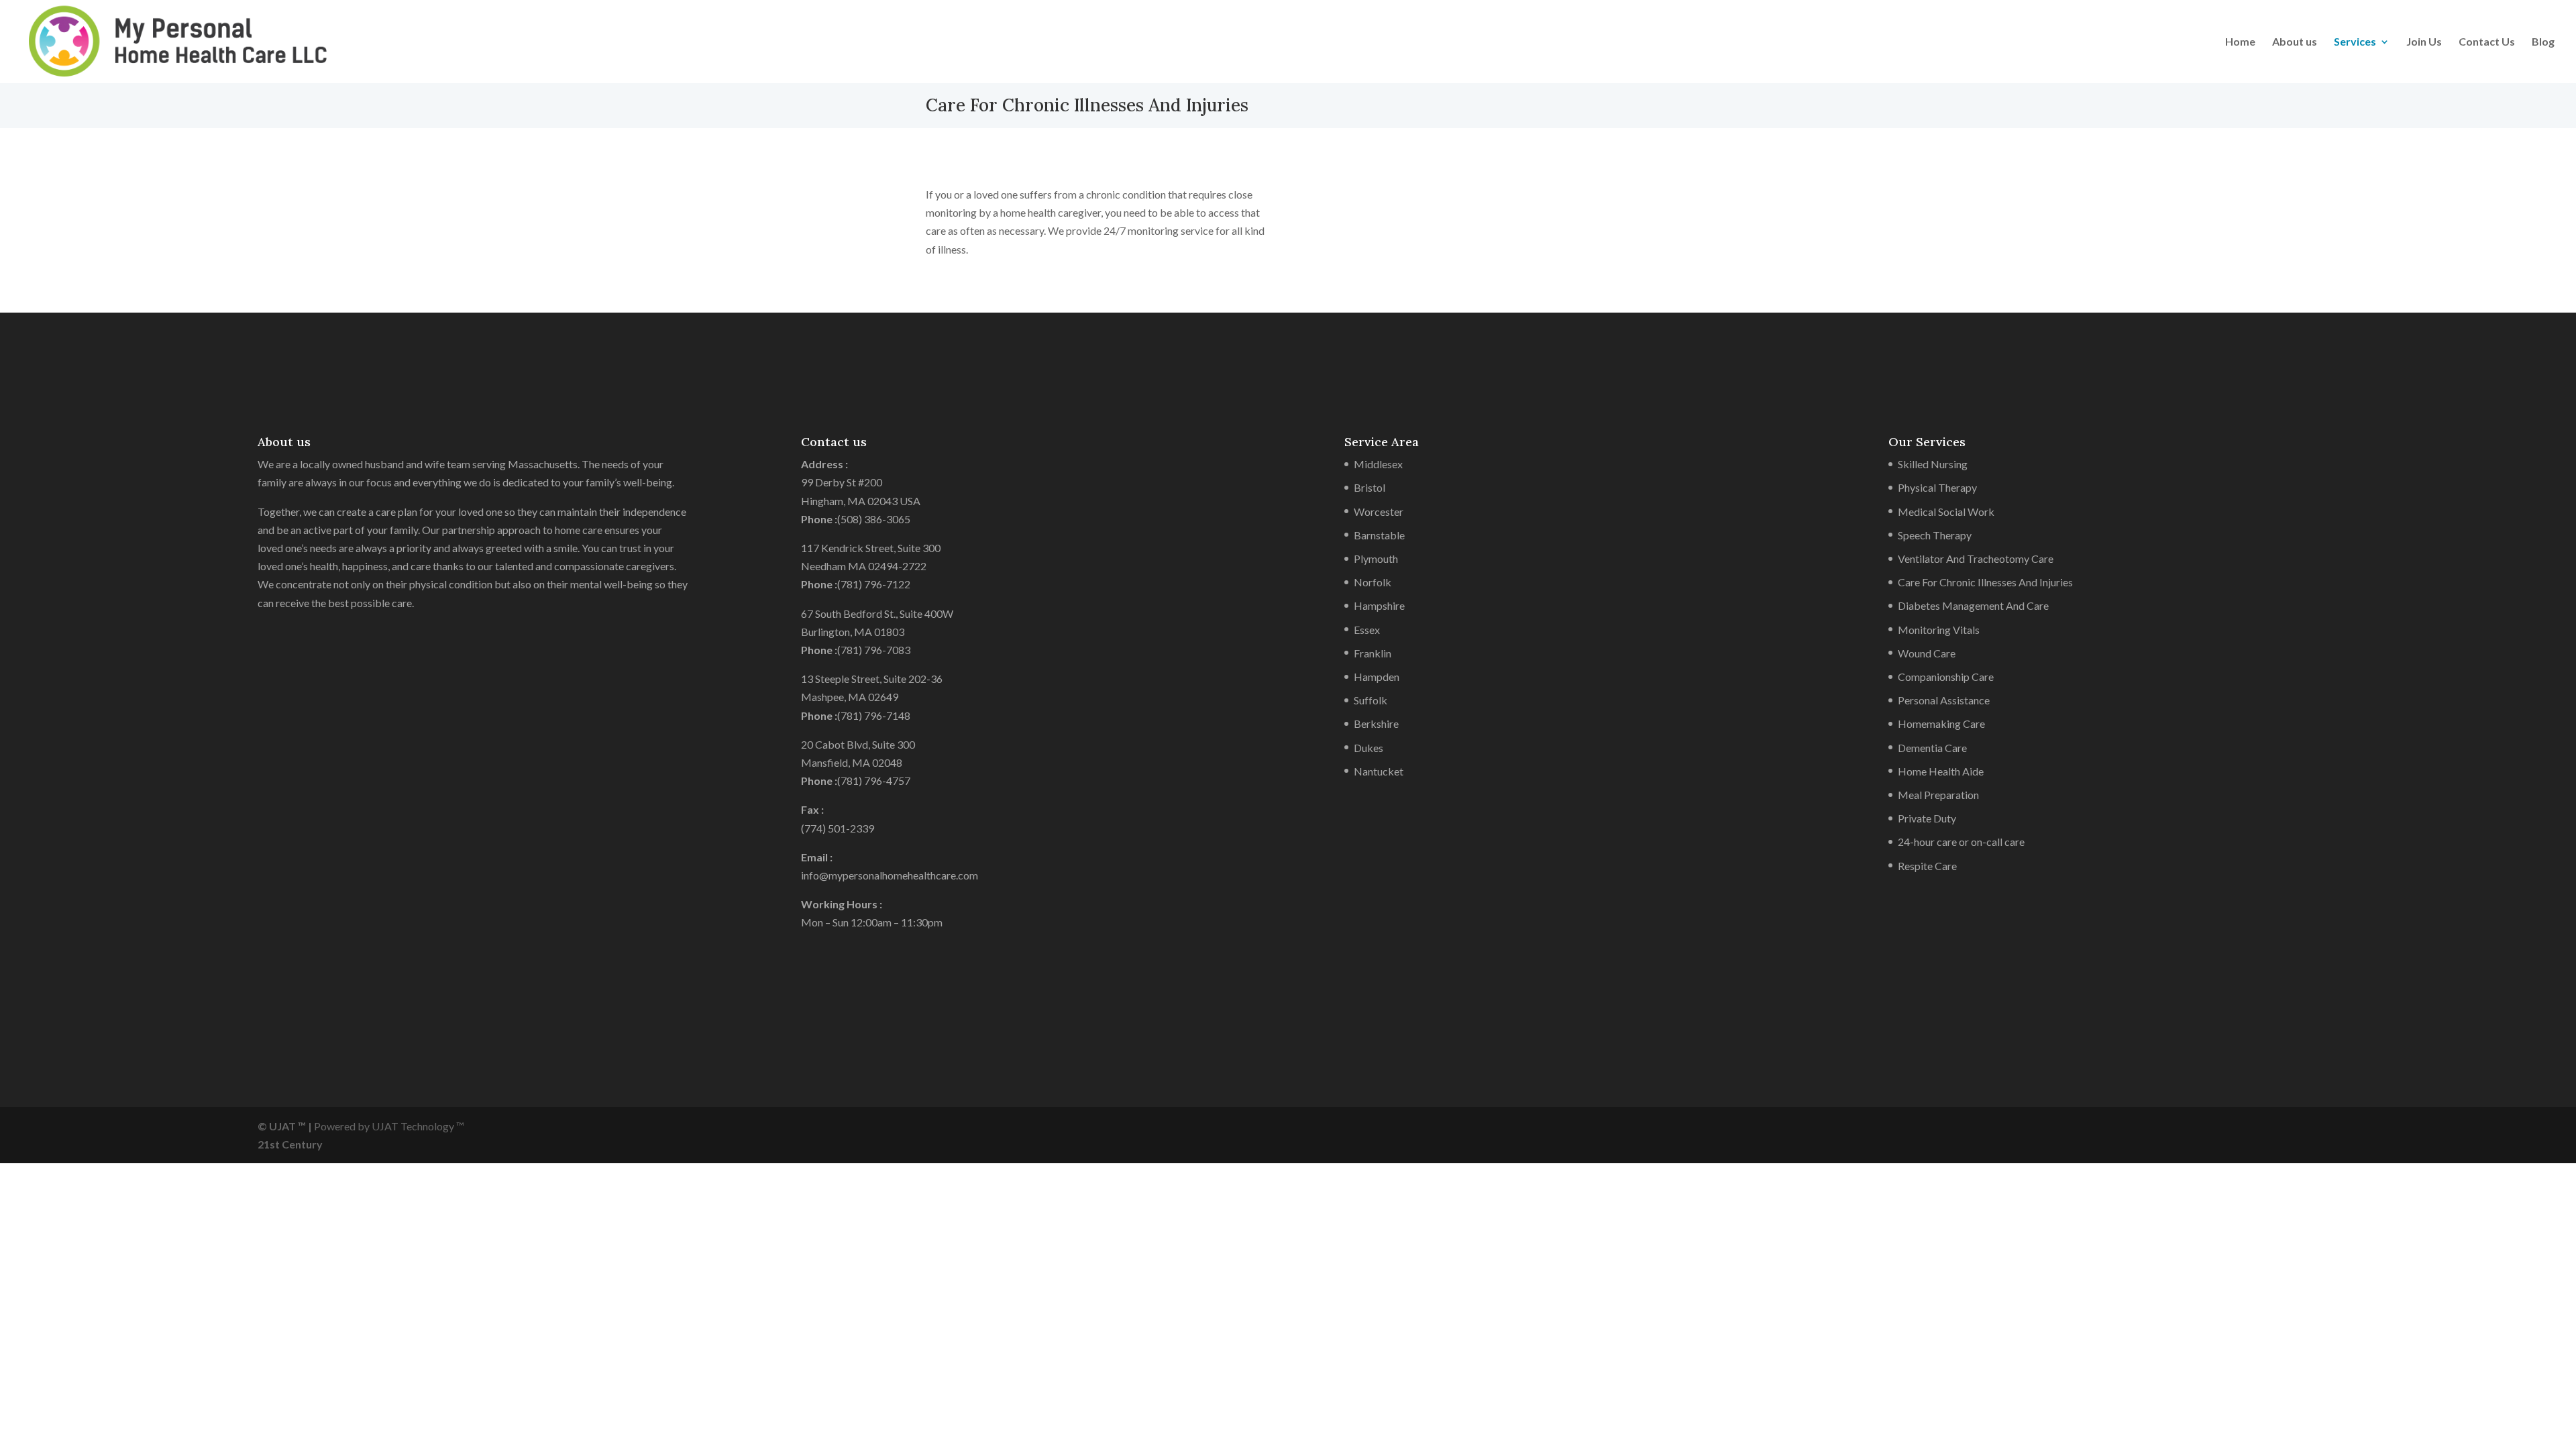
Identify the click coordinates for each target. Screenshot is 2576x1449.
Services (2355, 42)
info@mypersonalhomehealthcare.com (890, 875)
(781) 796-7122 (874, 584)
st (275, 1144)
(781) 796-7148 (874, 715)
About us (2295, 42)
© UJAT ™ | (285, 1126)
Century (302, 1144)
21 (264, 1144)
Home (2240, 42)
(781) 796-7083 (874, 650)
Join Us (2424, 42)
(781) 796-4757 (874, 781)
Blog (2543, 42)
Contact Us (2487, 42)
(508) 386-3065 (874, 519)
